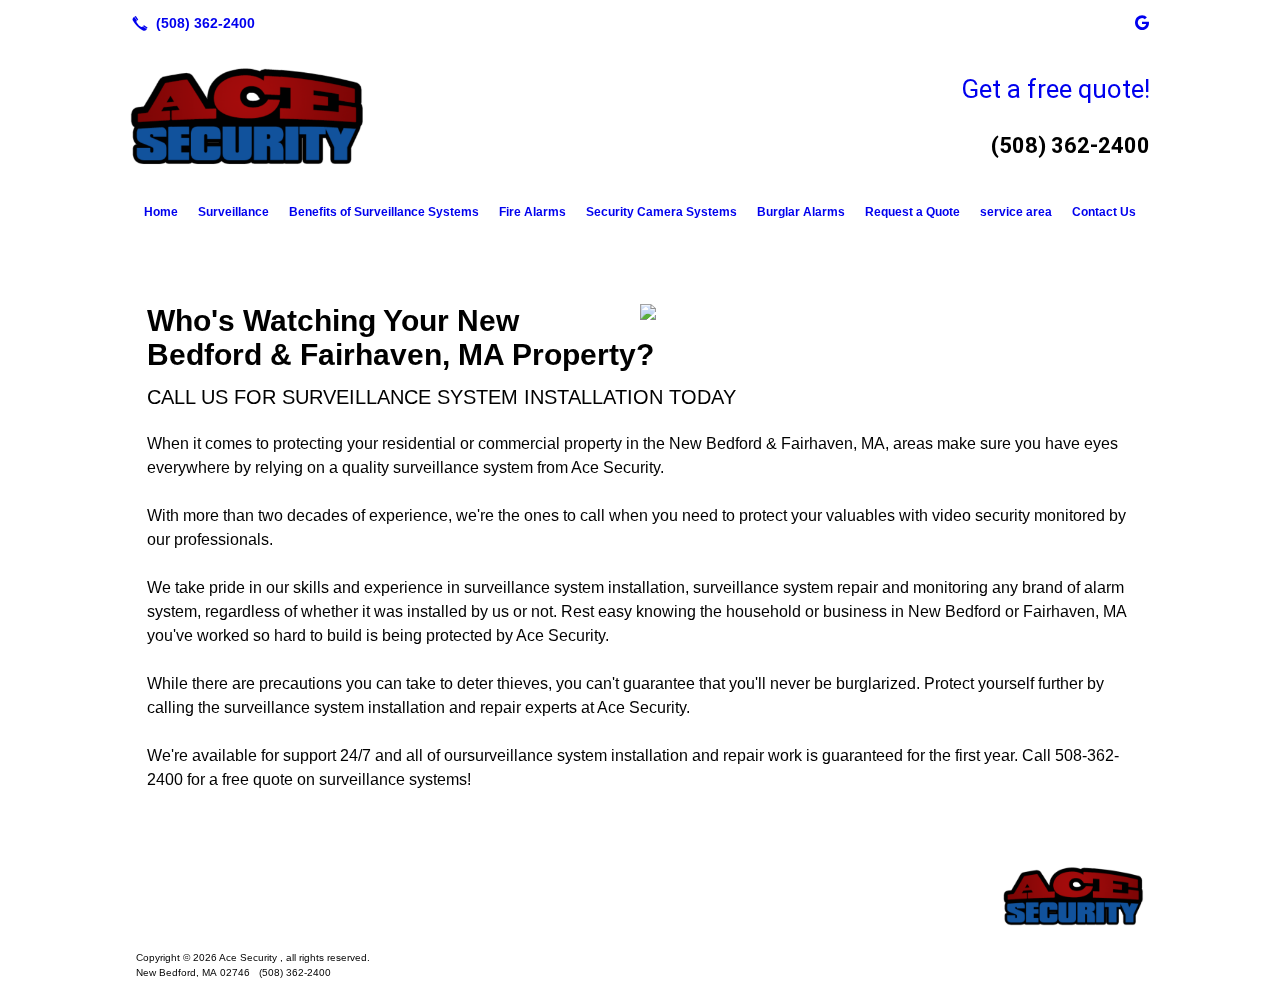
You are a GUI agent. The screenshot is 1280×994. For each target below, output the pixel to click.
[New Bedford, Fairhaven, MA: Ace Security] (640, 896)
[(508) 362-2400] (189, 23)
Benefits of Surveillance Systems (384, 212)
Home (161, 212)
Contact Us (1104, 212)
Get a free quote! (1055, 89)
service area (1016, 212)
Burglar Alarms (801, 212)
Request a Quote (912, 212)
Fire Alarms (532, 212)
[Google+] (1142, 23)
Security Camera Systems (661, 212)
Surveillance (233, 212)
